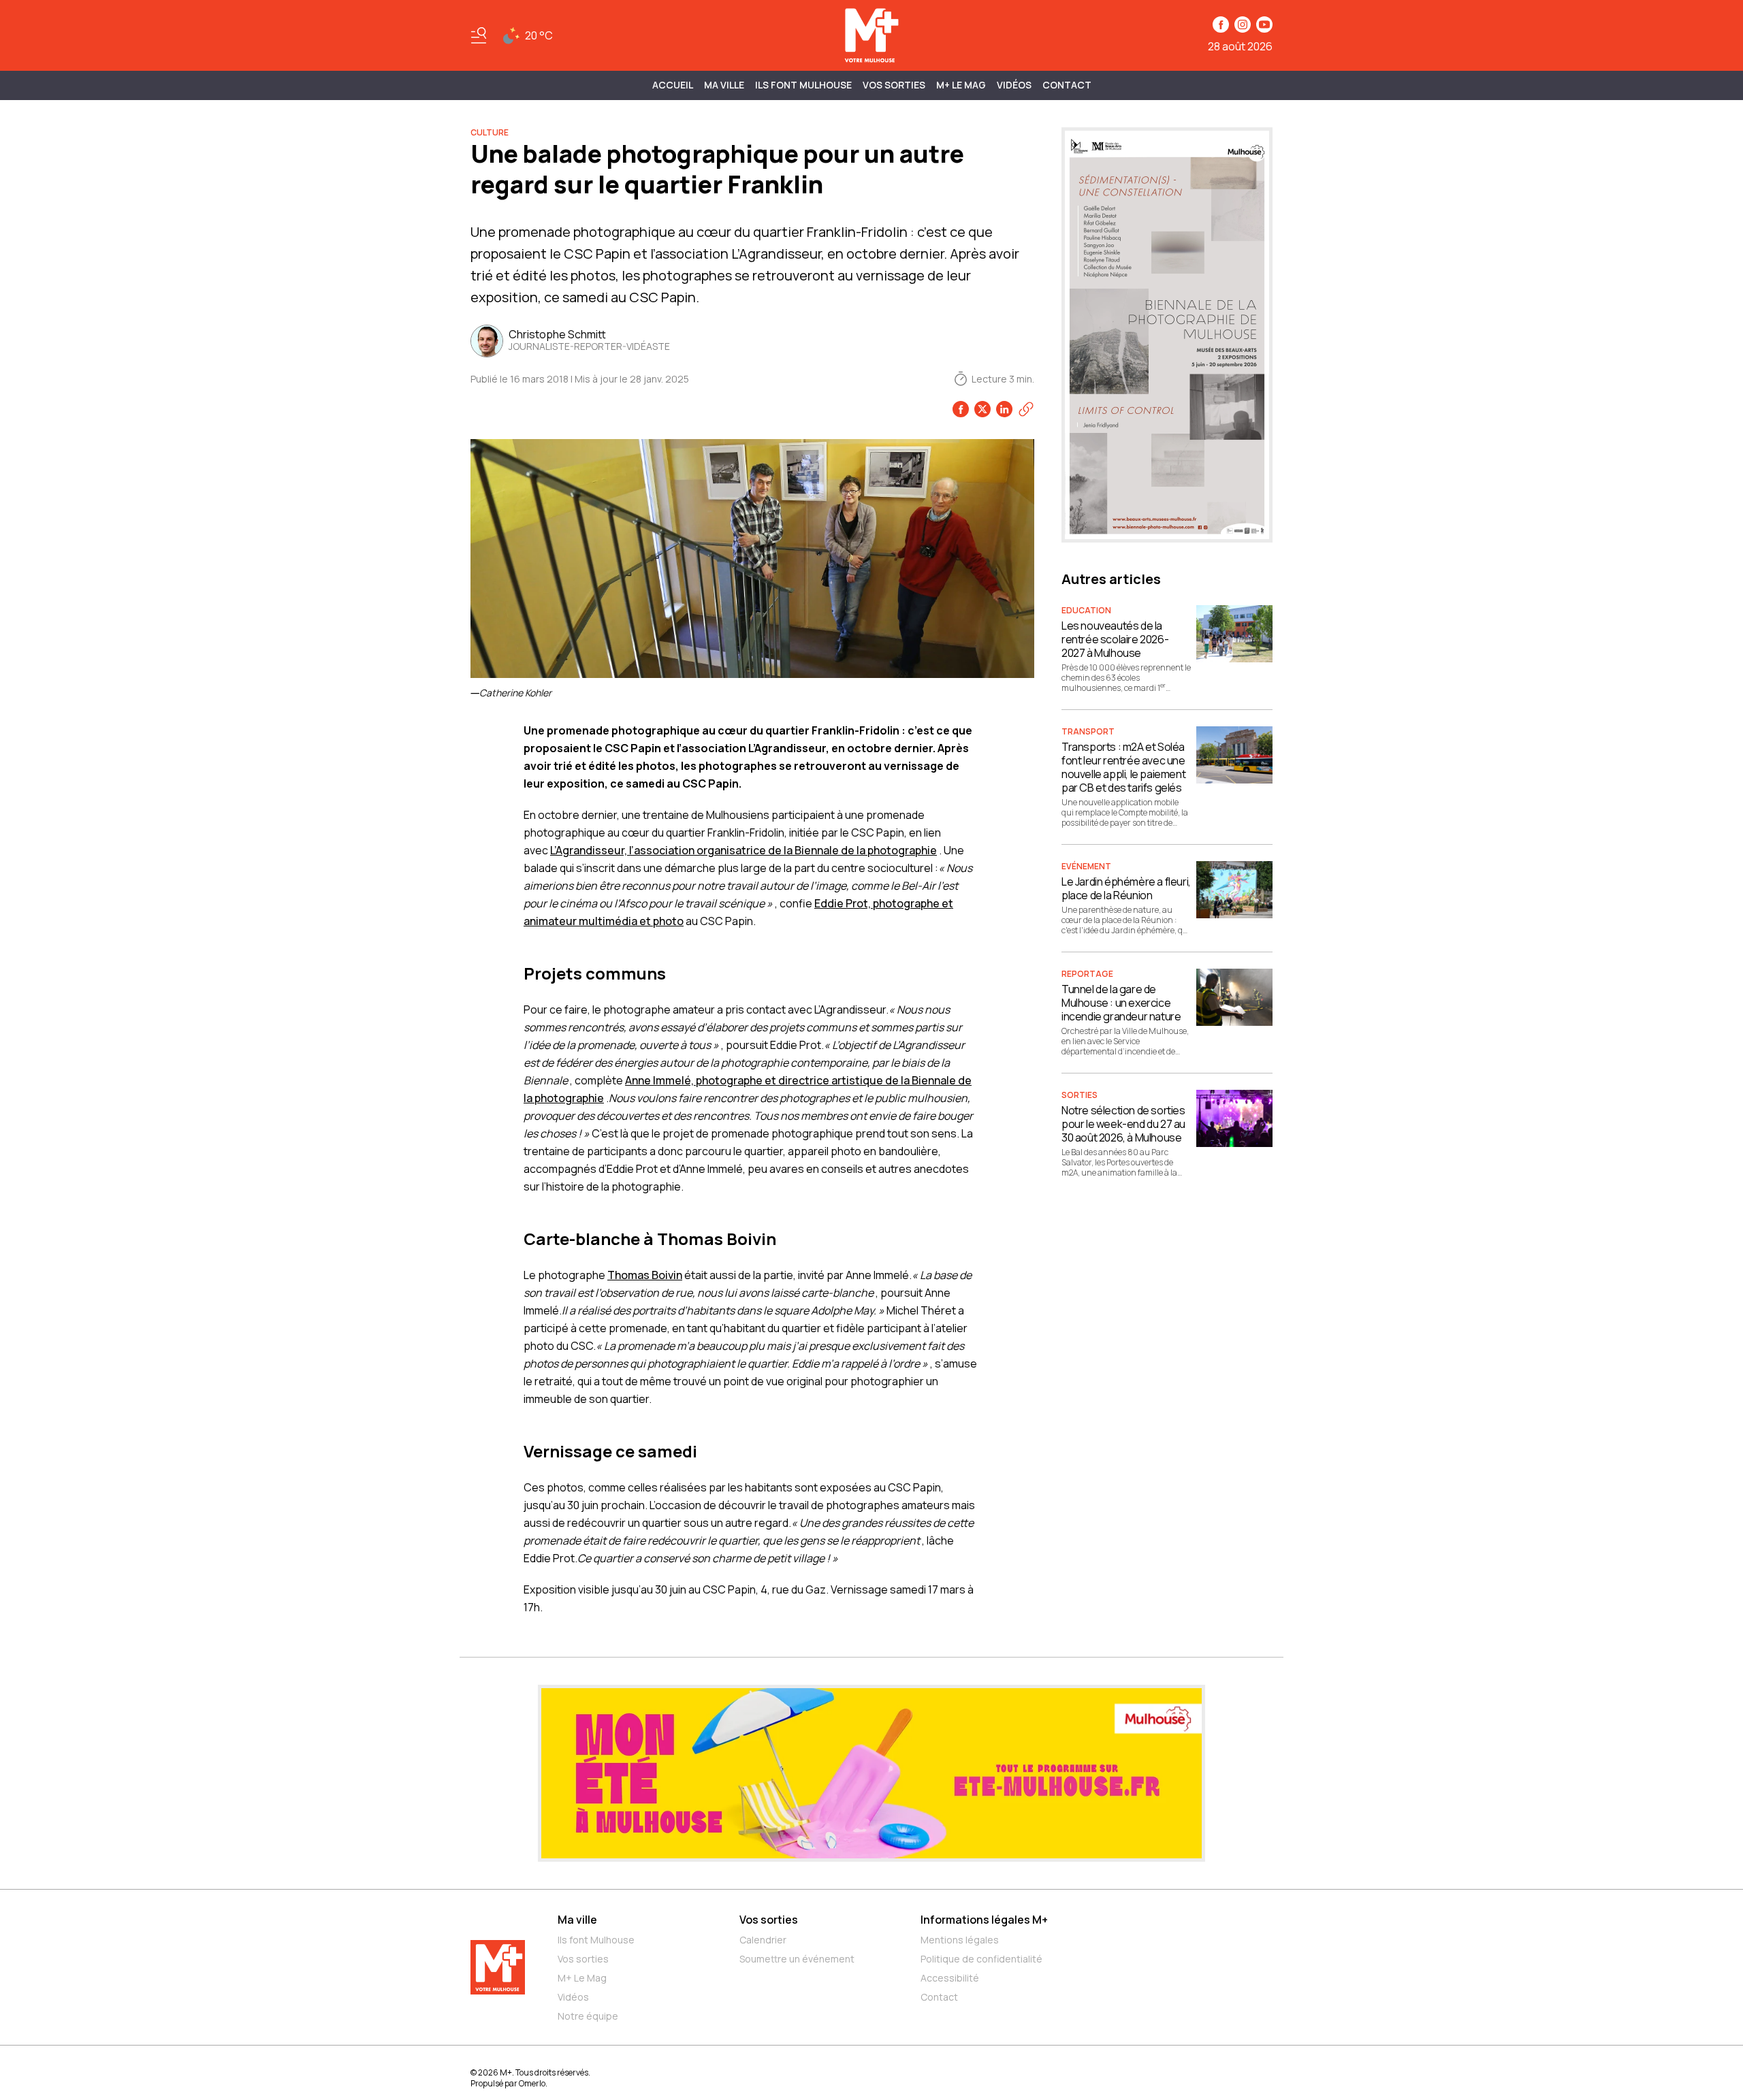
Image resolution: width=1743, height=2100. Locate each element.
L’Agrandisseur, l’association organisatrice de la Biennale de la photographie (743, 850)
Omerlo (532, 2083)
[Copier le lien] (1026, 409)
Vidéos (1014, 85)
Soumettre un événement (797, 1959)
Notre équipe (588, 2016)
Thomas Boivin (645, 1275)
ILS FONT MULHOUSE (803, 85)
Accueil (673, 85)
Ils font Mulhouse (596, 1940)
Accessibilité (950, 1978)
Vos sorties (894, 85)
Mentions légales (960, 1940)
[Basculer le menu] (479, 35)
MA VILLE (724, 85)
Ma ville (577, 1920)
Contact (1067, 85)
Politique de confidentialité (981, 1959)
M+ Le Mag (961, 85)
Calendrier (763, 1940)
